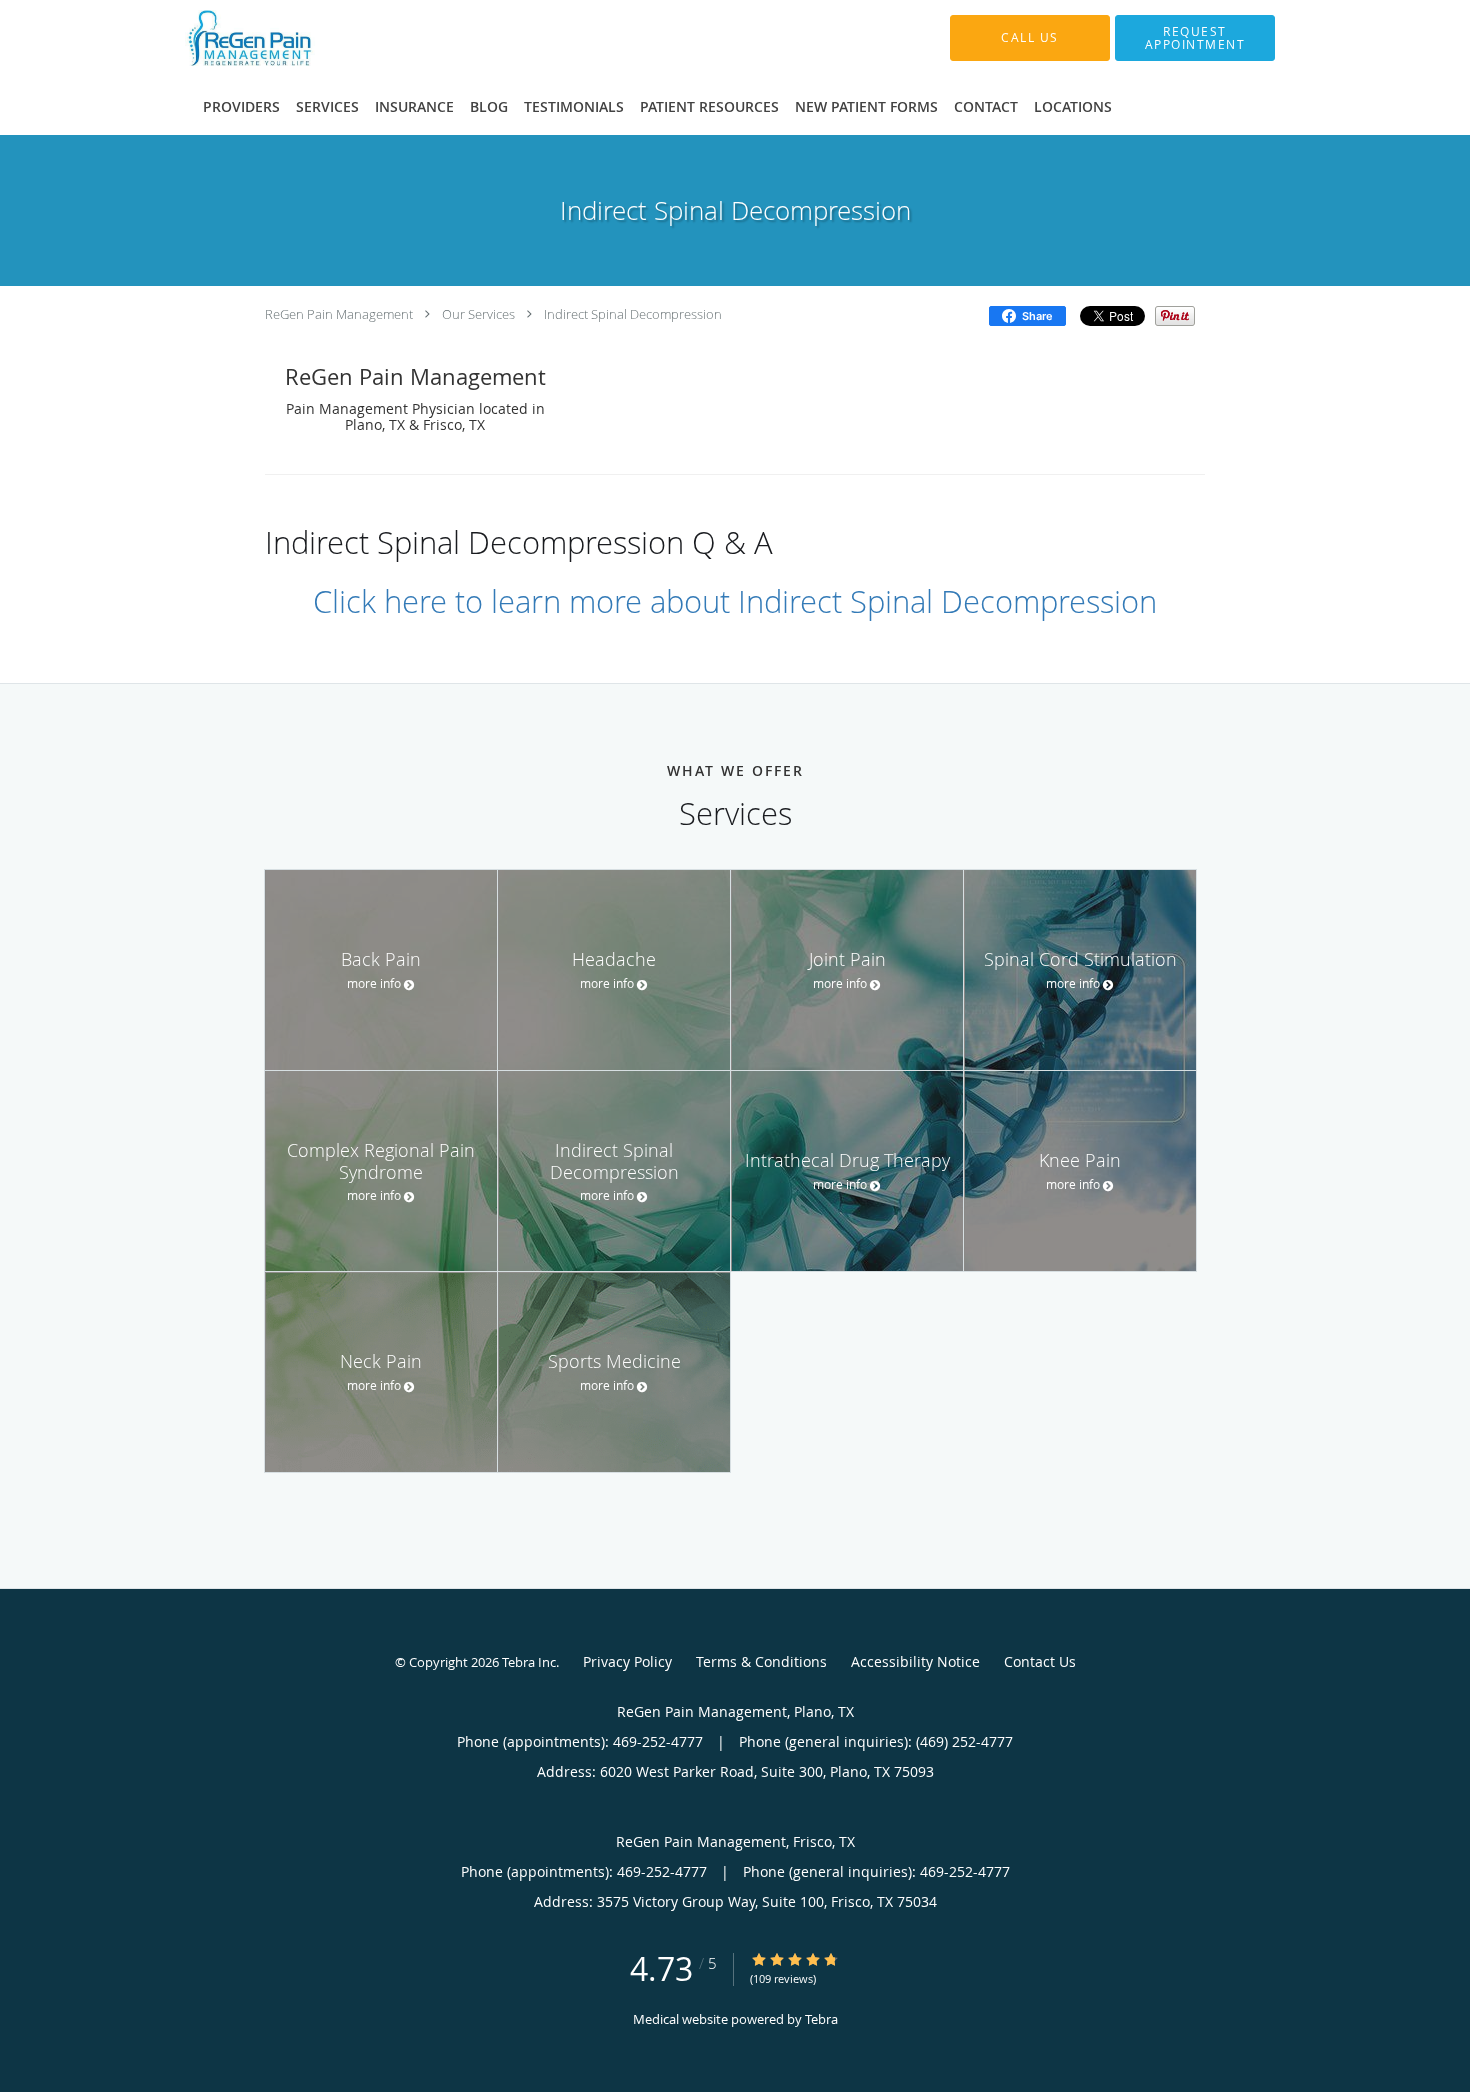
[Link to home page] (295, 38)
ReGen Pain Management (339, 314)
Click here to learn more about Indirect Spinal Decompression (735, 601)
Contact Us (1040, 1661)
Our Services (478, 314)
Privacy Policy (627, 1661)
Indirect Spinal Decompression (633, 314)
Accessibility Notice (915, 1661)
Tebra (821, 2019)
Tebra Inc (529, 1662)
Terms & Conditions (761, 1661)
